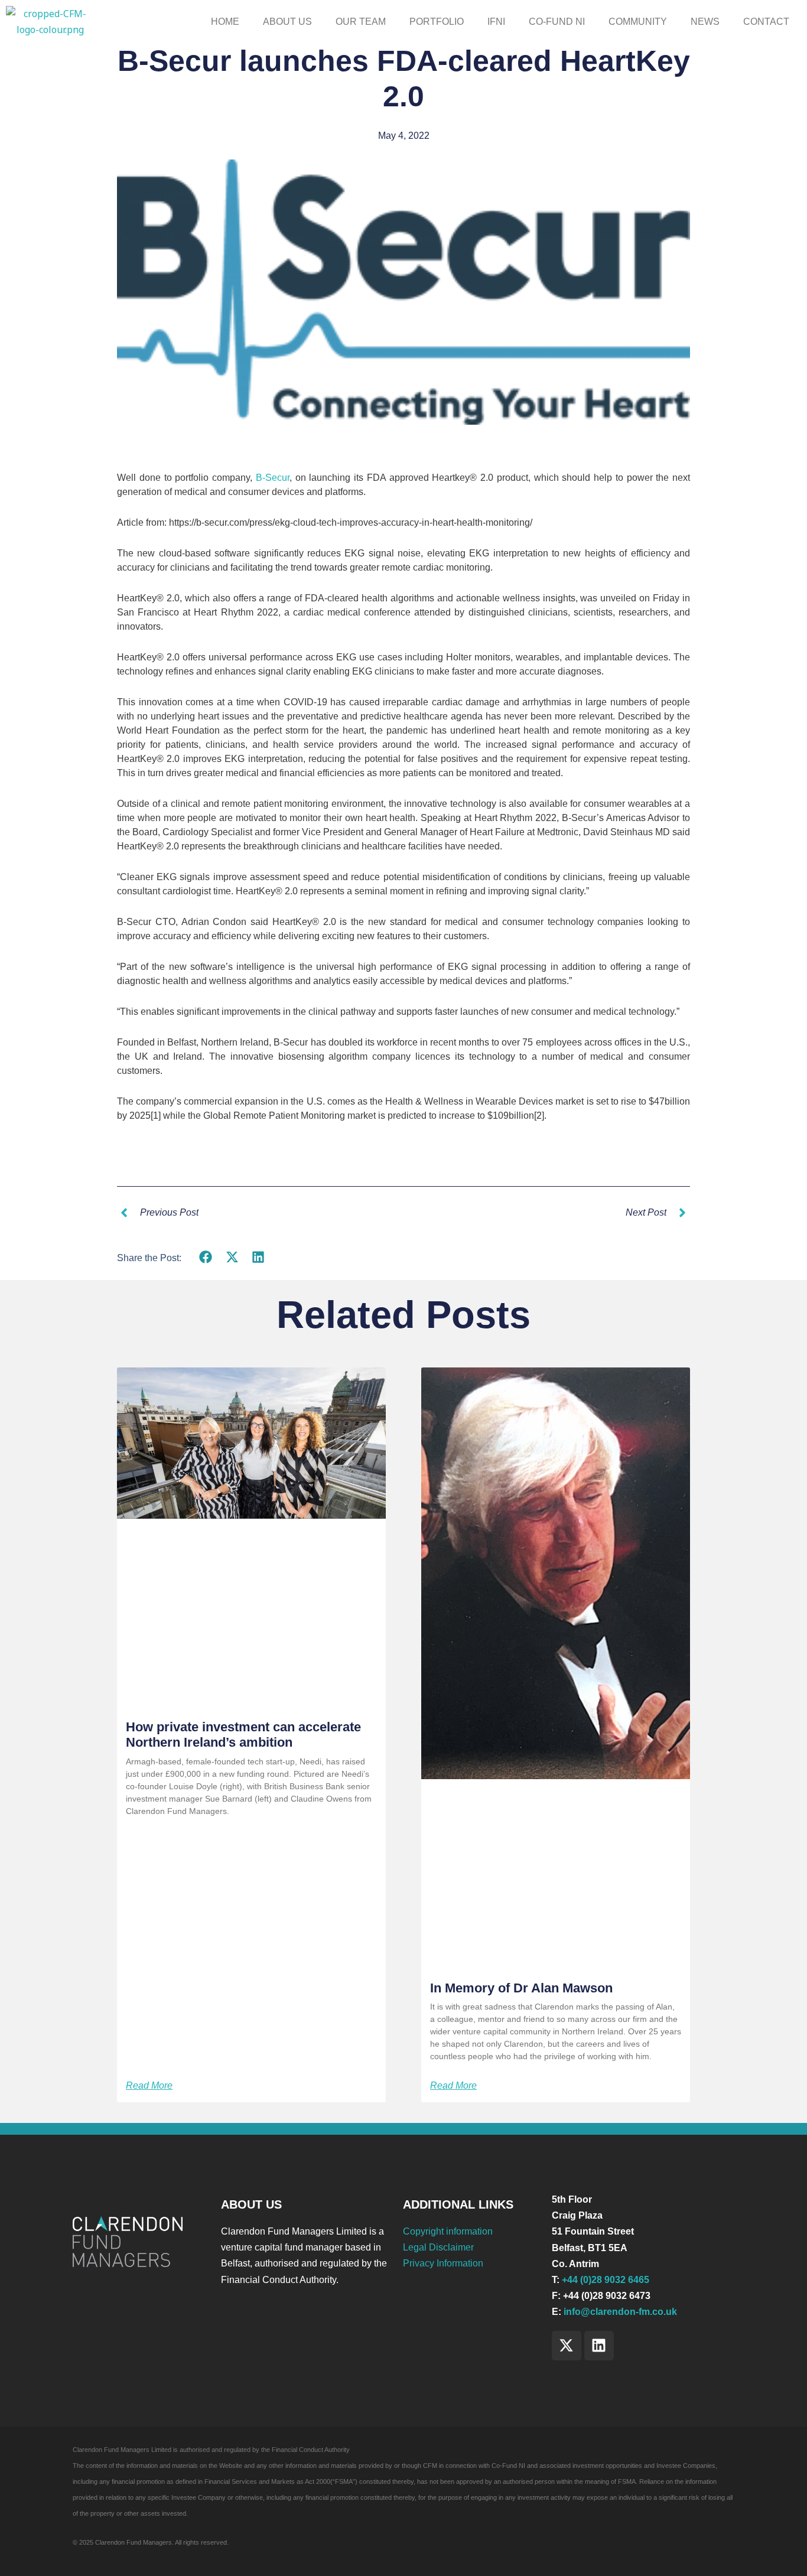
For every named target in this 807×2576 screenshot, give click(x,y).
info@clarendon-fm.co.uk (620, 2312)
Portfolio (437, 22)
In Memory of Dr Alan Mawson (521, 1988)
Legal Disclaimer (438, 2247)
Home (225, 22)
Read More (149, 2086)
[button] (206, 1257)
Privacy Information (443, 2263)
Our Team (361, 22)
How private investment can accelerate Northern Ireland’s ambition (243, 1735)
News (705, 22)
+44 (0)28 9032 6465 (606, 2280)
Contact (766, 22)
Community (638, 22)
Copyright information (448, 2231)
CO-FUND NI (557, 22)
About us (287, 22)
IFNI (496, 22)
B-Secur (273, 478)
